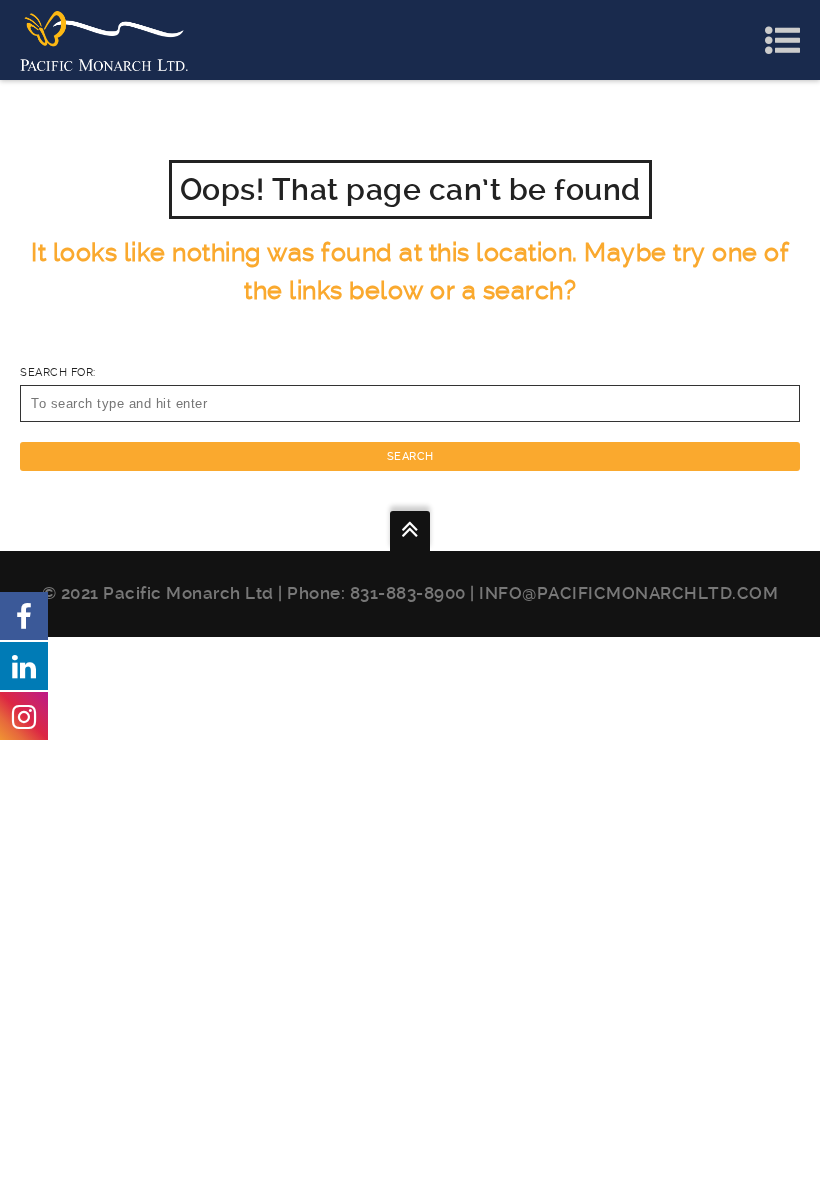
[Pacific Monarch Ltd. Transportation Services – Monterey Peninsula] (104, 39)
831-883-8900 (408, 593)
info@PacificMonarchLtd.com (628, 593)
